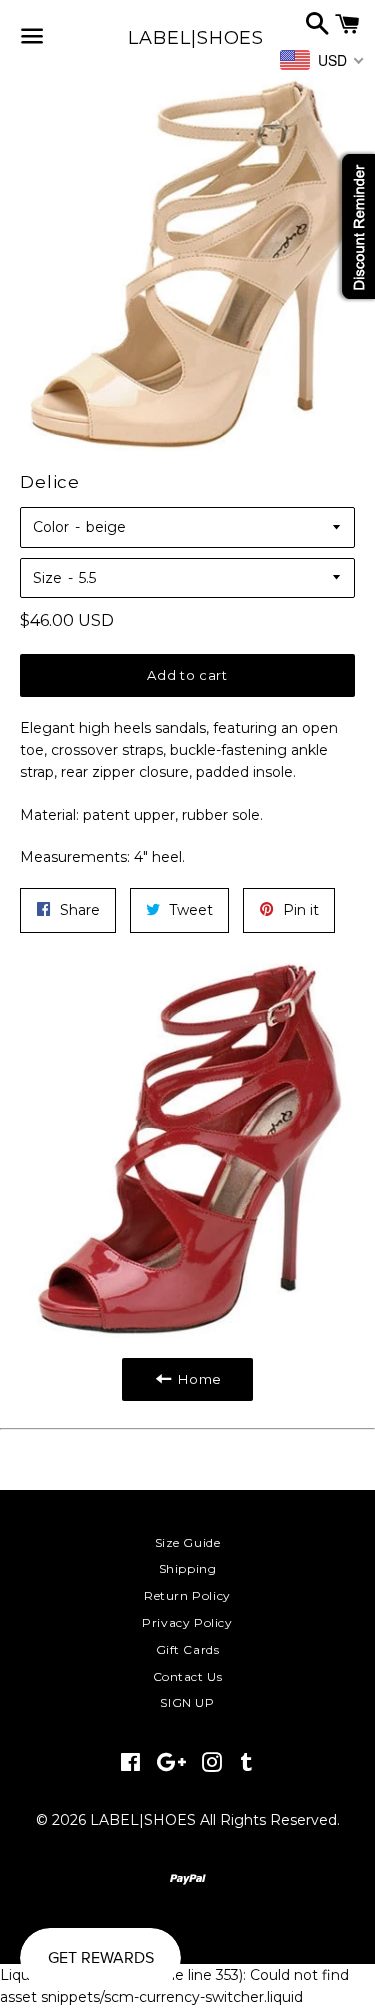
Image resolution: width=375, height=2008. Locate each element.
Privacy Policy (187, 1622)
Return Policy (187, 1595)
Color (51, 527)
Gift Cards (188, 1649)
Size (47, 578)
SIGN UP (187, 1702)
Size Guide (188, 1542)
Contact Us (188, 1676)
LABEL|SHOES (187, 38)
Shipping (188, 1568)
